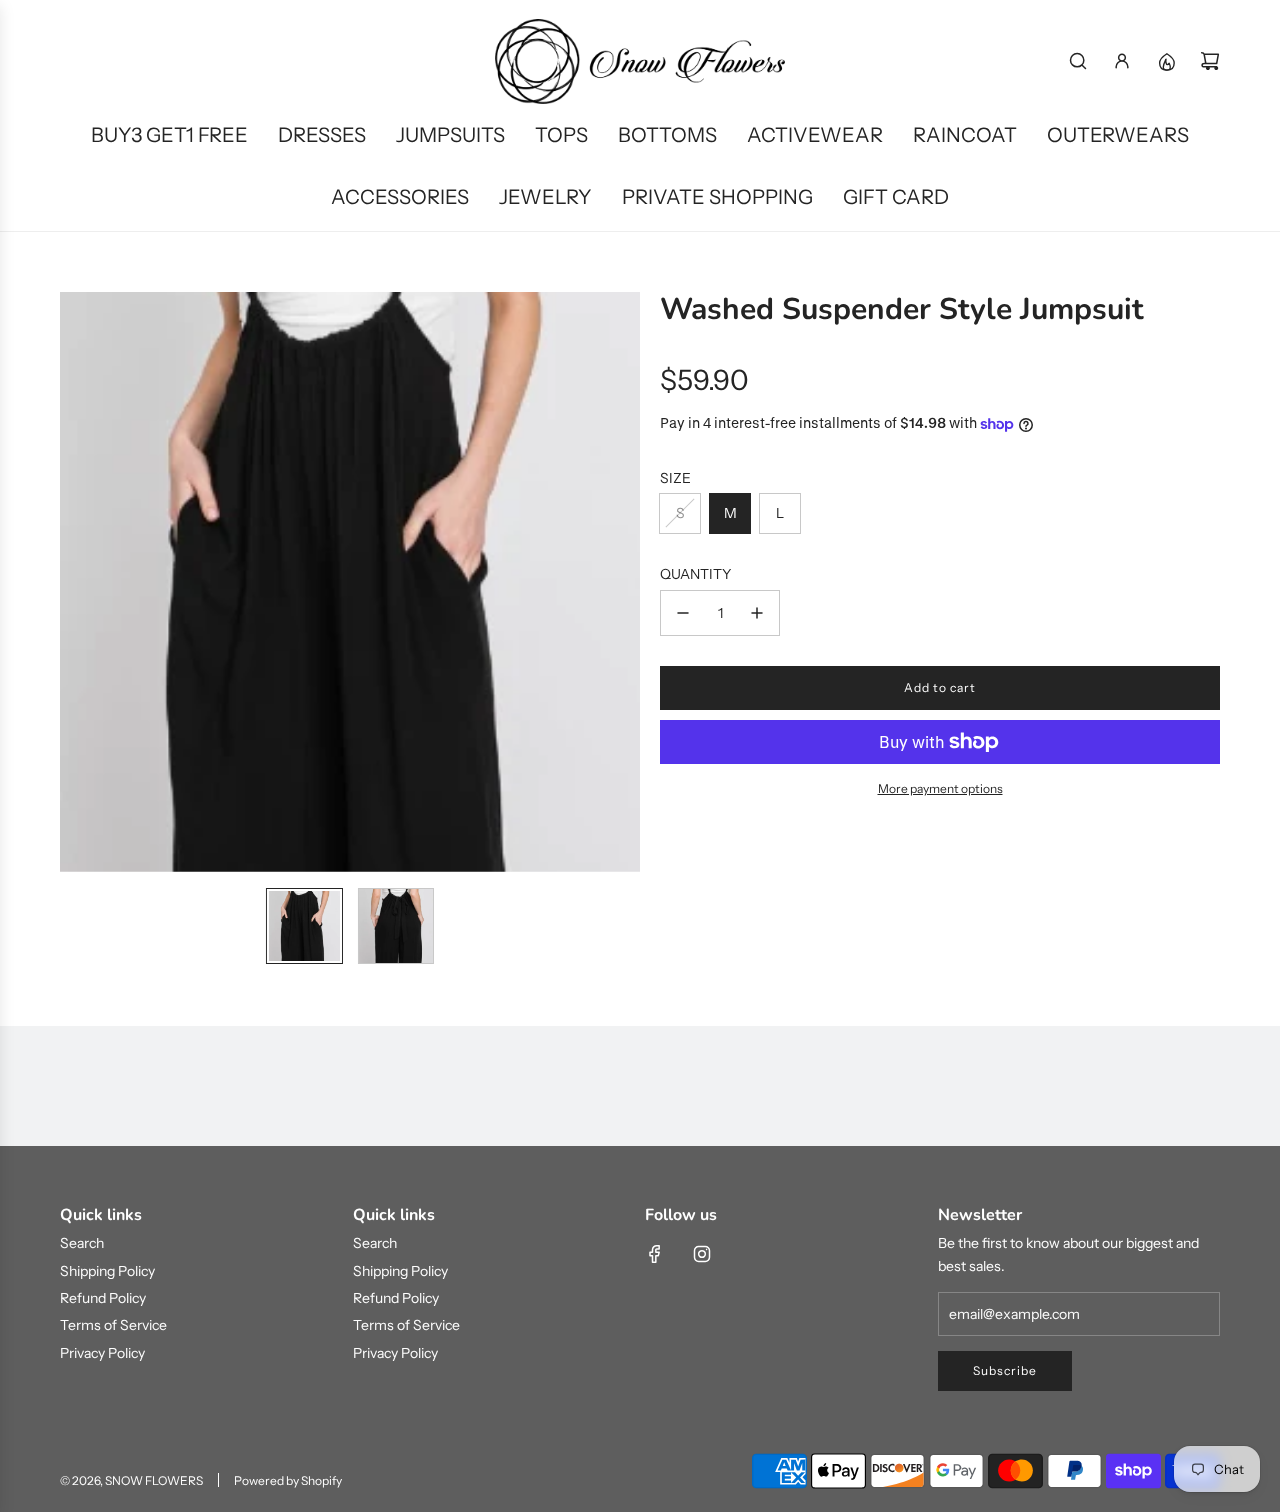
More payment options (940, 788)
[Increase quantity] (757, 613)
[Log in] (1122, 61)
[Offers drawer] (1166, 61)
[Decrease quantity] (683, 613)
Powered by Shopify (288, 1480)
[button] (76, 582)
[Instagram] (702, 1254)
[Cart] (1210, 61)
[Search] (1078, 61)
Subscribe (1005, 1370)
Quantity (695, 574)
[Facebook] (655, 1254)
